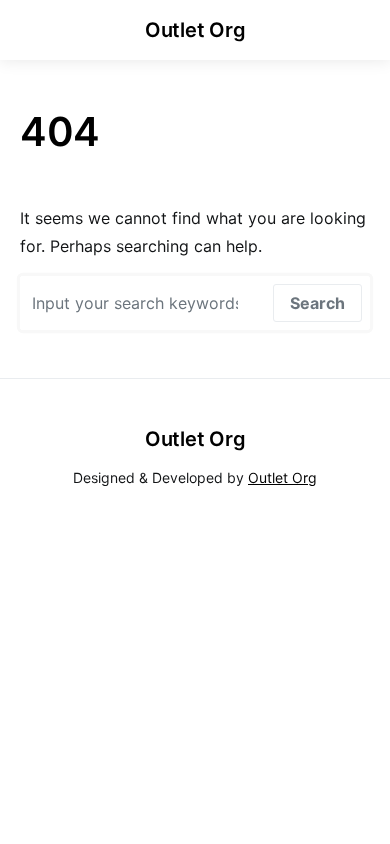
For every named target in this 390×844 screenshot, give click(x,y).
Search (317, 303)
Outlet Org (195, 30)
